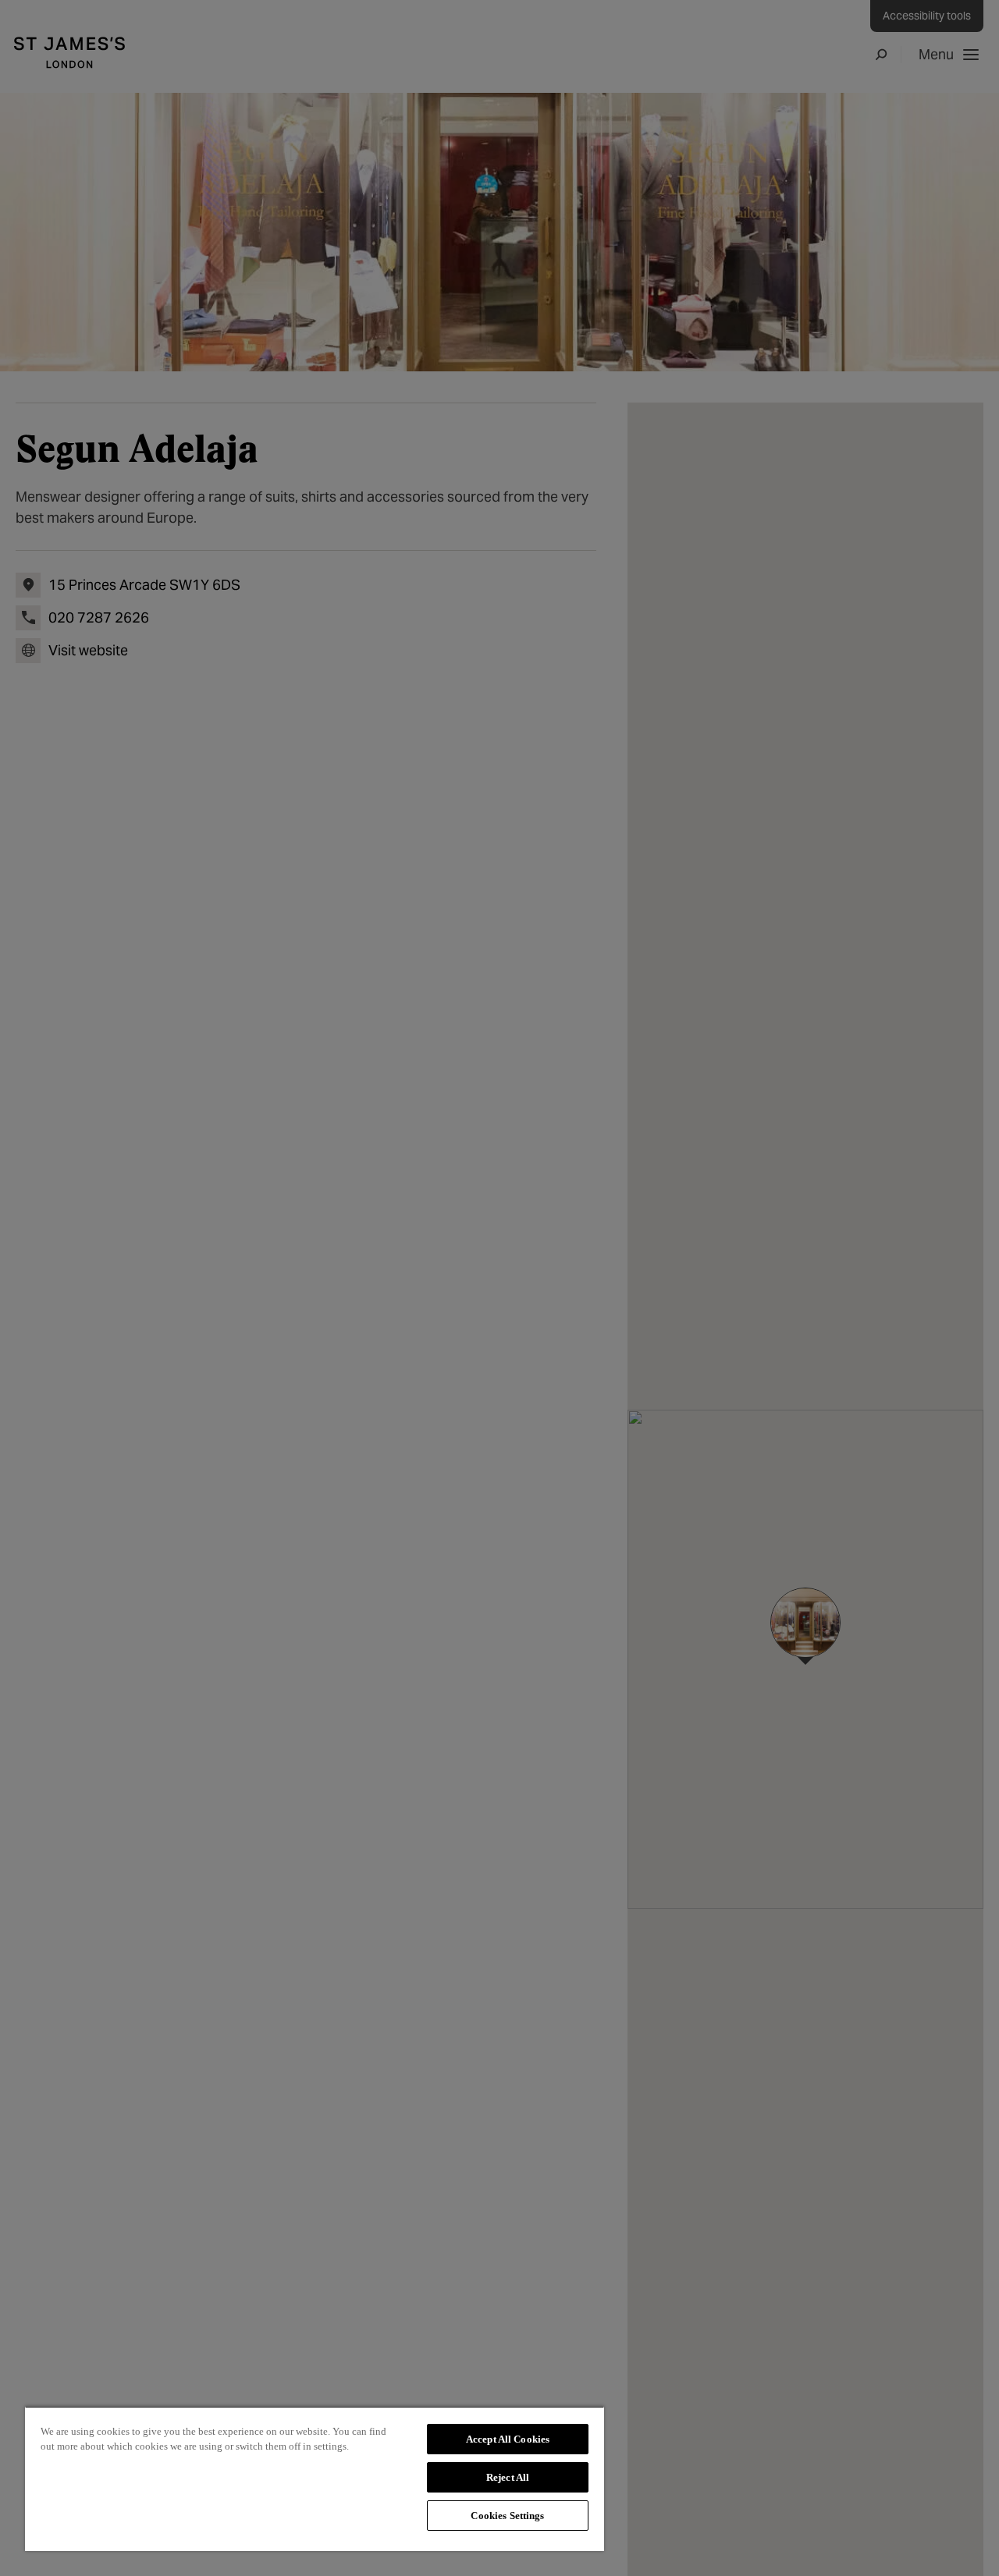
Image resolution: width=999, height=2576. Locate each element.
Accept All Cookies (508, 2439)
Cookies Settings (507, 2516)
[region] (315, 2478)
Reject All (508, 2477)
